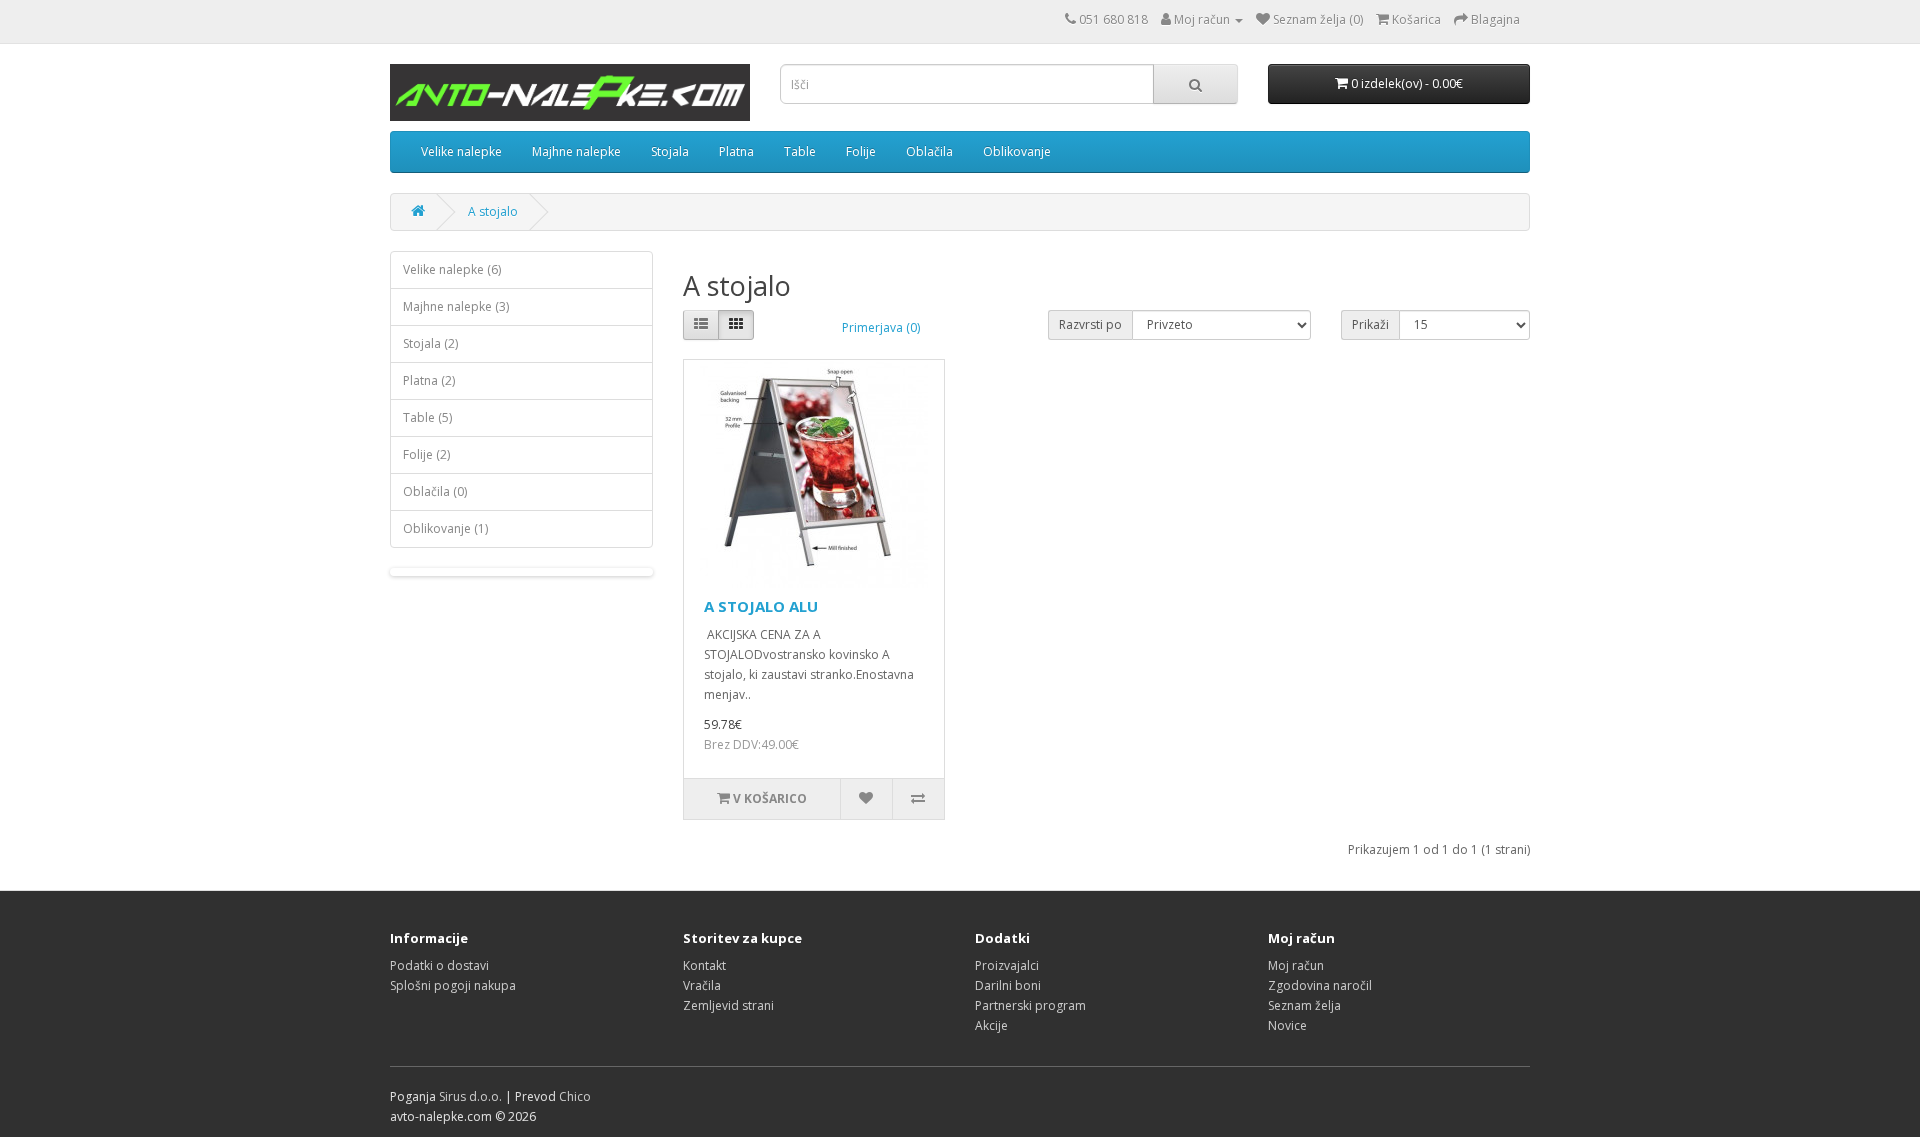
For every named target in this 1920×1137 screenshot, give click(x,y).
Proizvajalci (1007, 965)
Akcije (991, 1025)
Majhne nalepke (576, 151)
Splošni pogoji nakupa (453, 985)
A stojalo (493, 211)
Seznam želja (1304, 1005)
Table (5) (427, 417)
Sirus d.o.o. (470, 1096)
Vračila (702, 985)
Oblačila (929, 151)
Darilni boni (1008, 985)
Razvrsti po (1090, 324)
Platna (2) (429, 380)
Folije (861, 151)
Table (800, 151)
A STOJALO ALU (761, 606)
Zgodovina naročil (1320, 985)
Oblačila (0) (435, 491)
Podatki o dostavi (439, 965)
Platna (736, 151)
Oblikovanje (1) (445, 528)
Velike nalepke (461, 151)
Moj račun (1296, 965)
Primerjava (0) (881, 327)
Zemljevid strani (728, 1005)
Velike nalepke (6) (452, 269)
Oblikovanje (1017, 151)
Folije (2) (426, 454)
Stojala (670, 151)
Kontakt (704, 965)
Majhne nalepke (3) (456, 306)
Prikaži (1370, 324)
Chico (575, 1096)
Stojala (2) (430, 343)
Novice (1287, 1025)
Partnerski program (1030, 1005)
